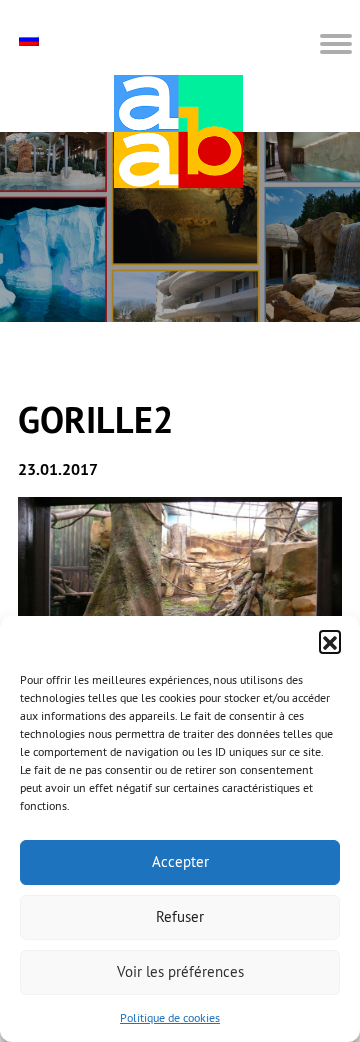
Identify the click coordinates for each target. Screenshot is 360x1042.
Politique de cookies (170, 1017)
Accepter (180, 861)
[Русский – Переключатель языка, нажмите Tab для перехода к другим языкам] (31, 39)
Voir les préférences (180, 971)
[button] (330, 641)
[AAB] (178, 131)
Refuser (180, 916)
